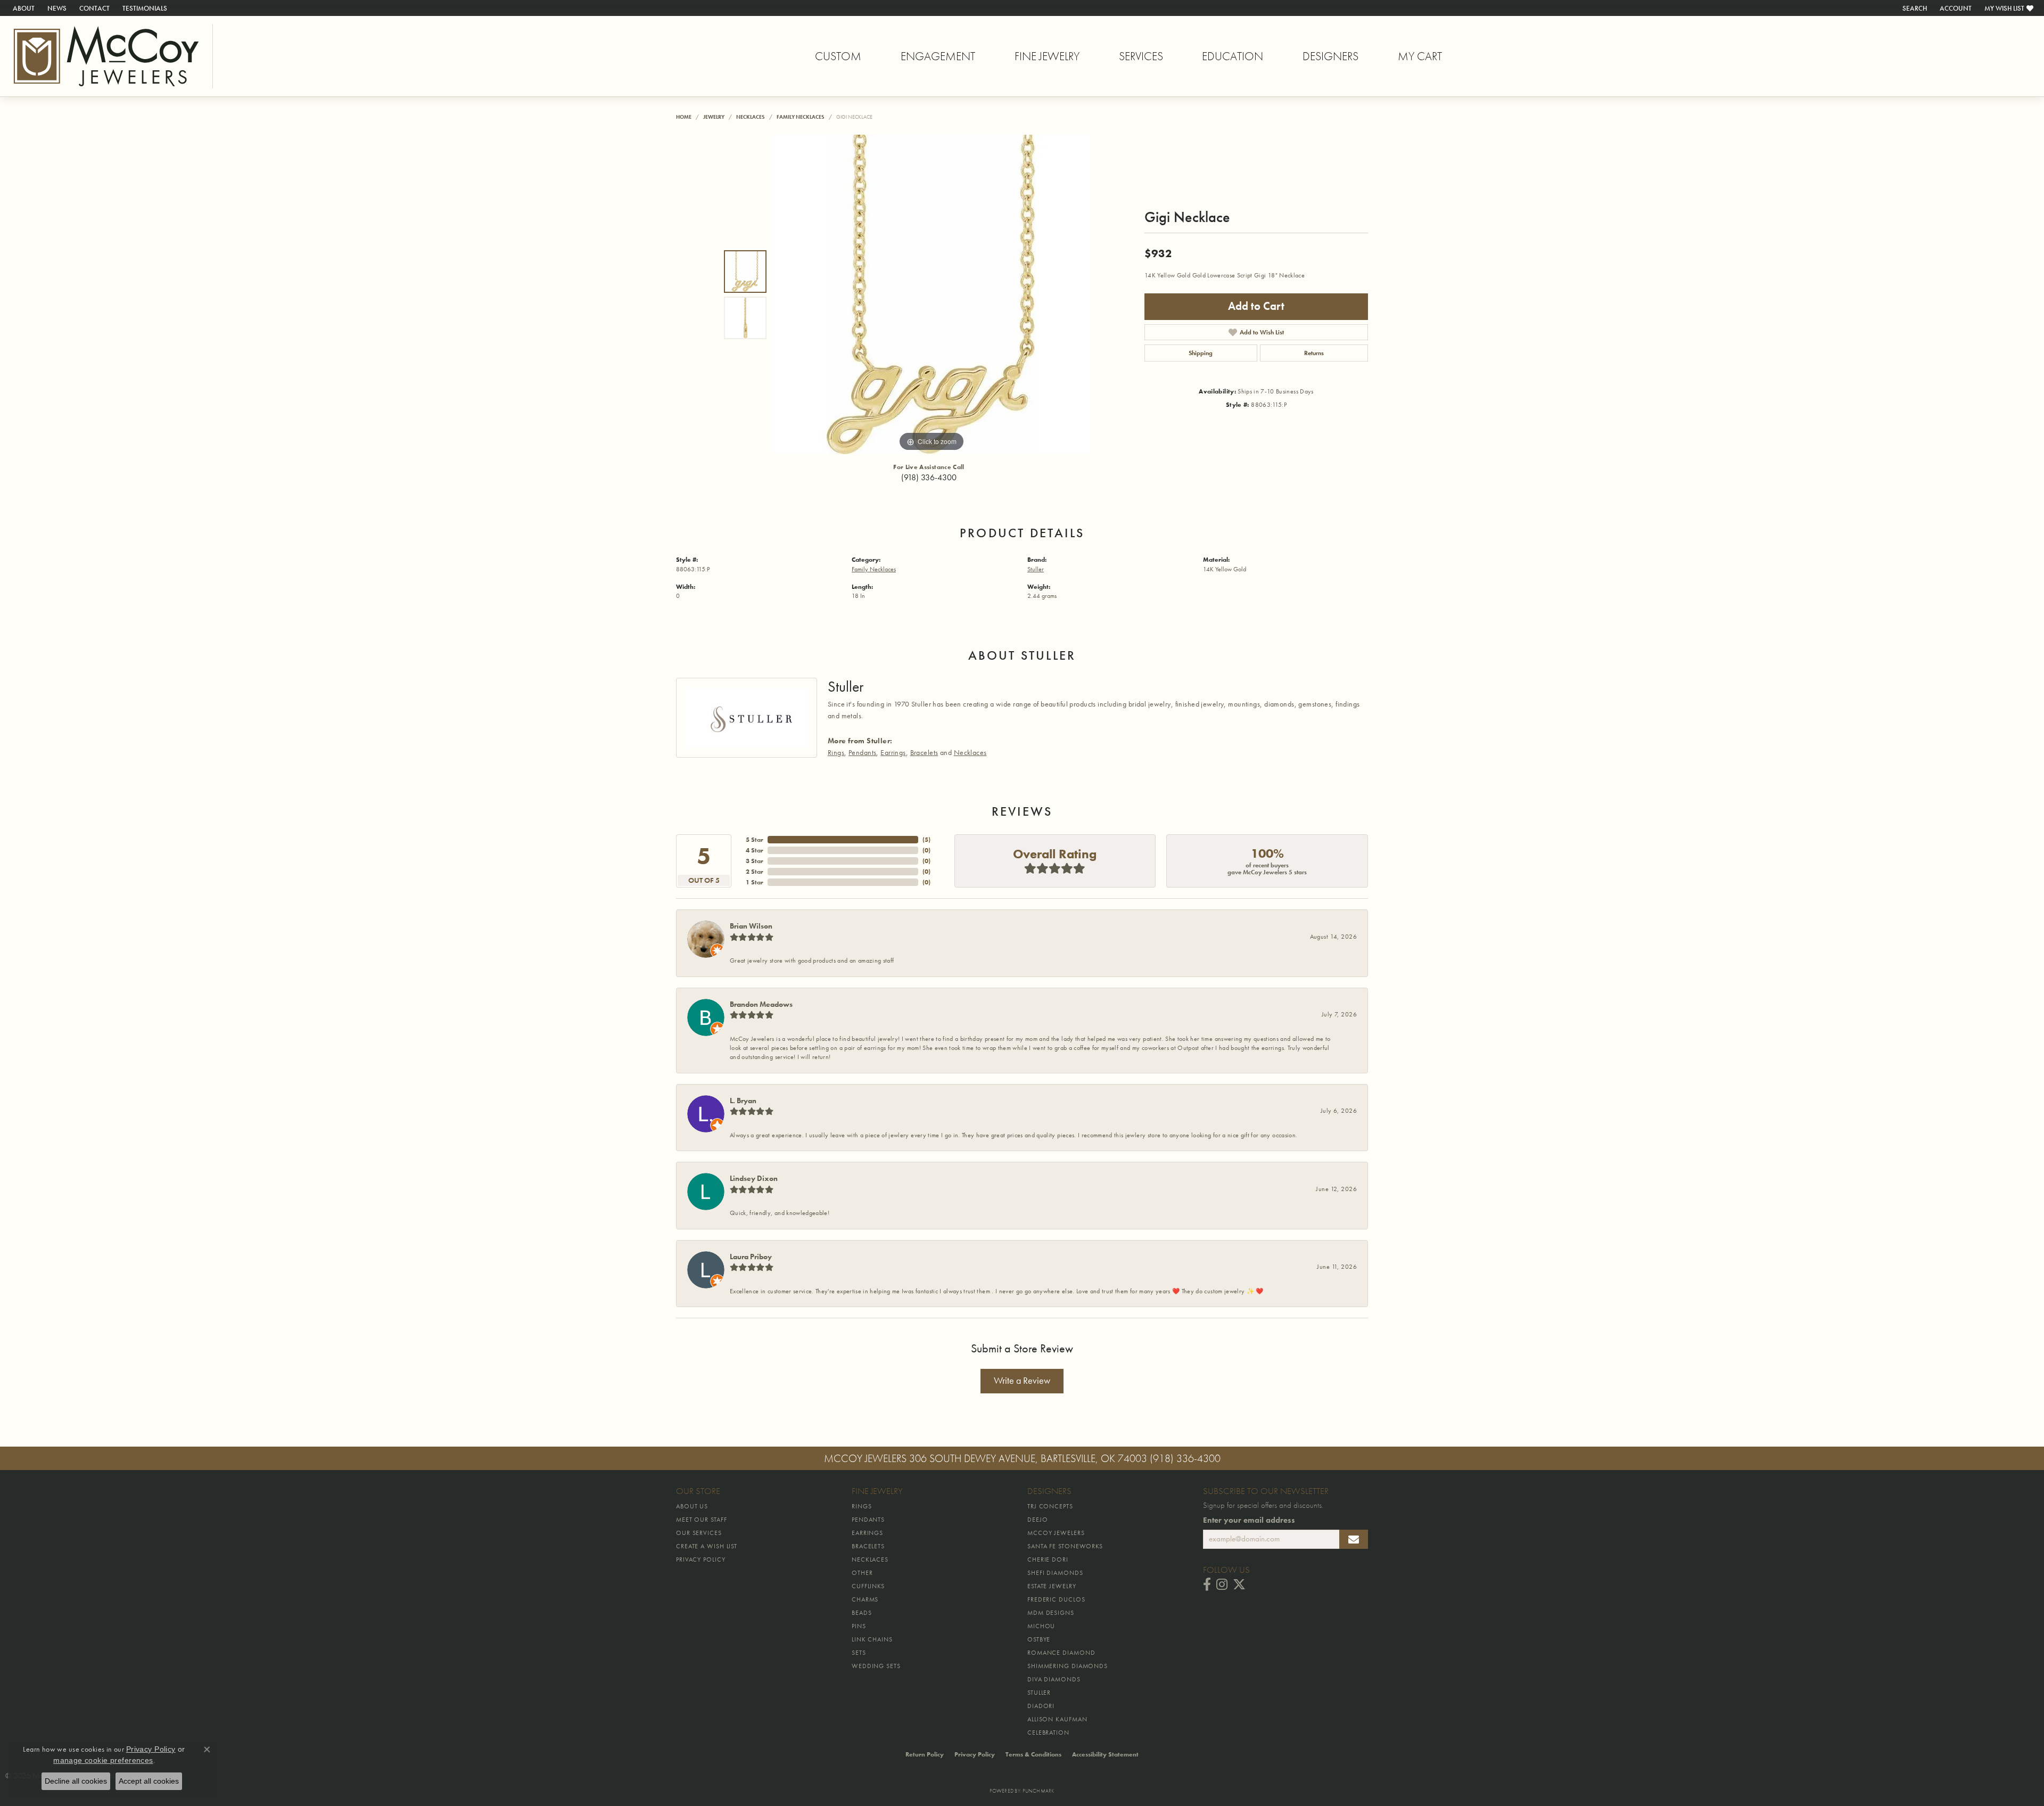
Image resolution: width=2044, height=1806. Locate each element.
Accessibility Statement (1105, 1754)
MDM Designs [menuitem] (1051, 1613)
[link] (23, 8)
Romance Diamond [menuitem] (1061, 1653)
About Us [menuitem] (692, 1506)
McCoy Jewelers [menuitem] (1056, 1533)
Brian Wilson (751, 926)
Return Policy (925, 1754)
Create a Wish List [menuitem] (707, 1546)
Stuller (1036, 569)
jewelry (714, 117)
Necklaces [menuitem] (870, 1559)
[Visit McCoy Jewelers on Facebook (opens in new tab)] (1207, 1585)
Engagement (938, 56)
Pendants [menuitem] (868, 1520)
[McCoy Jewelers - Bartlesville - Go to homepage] (106, 56)
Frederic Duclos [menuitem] (1056, 1599)
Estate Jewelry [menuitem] (1052, 1586)
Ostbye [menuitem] (1039, 1639)
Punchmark (1038, 1791)
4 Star (755, 850)
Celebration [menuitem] (1048, 1733)
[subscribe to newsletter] (1354, 1539)
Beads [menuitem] (862, 1613)
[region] (932, 294)
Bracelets (924, 752)
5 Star (755, 840)
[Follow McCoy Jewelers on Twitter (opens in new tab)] (1239, 1585)
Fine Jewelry (1047, 56)
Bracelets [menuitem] (868, 1546)
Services (1141, 56)
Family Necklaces (801, 117)
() (926, 840)
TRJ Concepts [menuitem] (1050, 1506)
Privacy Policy (975, 1754)
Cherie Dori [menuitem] (1048, 1559)
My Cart (1420, 56)
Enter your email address (1249, 1520)
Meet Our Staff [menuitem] (702, 1520)
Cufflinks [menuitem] (868, 1586)
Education (1233, 56)
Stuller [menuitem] (1039, 1693)
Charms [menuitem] (865, 1599)
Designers (1330, 56)
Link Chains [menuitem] (872, 1639)
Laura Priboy (751, 1257)
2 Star (755, 872)
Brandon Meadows (761, 1004)
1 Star (755, 882)
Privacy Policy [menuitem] (701, 1559)
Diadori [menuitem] (1041, 1706)
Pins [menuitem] (859, 1626)
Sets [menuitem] (859, 1653)
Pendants (862, 752)
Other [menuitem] (862, 1573)
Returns (1314, 353)
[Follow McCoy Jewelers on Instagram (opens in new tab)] (1222, 1585)
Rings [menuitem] (862, 1506)
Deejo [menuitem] (1038, 1520)
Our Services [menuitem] (699, 1533)
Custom (838, 56)
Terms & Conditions (1033, 1754)
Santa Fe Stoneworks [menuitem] (1065, 1546)
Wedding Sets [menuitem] (876, 1666)
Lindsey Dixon (754, 1178)
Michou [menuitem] (1041, 1626)
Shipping (1201, 353)
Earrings (893, 752)
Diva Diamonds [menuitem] (1054, 1679)
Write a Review (1022, 1381)
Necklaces (751, 117)
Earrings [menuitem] (867, 1533)
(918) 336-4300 (929, 477)
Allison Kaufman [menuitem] (1057, 1719)
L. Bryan (743, 1101)
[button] (1914, 8)
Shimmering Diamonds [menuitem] (1068, 1666)
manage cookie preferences (103, 1760)
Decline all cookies (76, 1781)
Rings (836, 752)
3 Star (755, 861)
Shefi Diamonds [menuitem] (1055, 1573)
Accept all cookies (149, 1781)
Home (684, 117)
